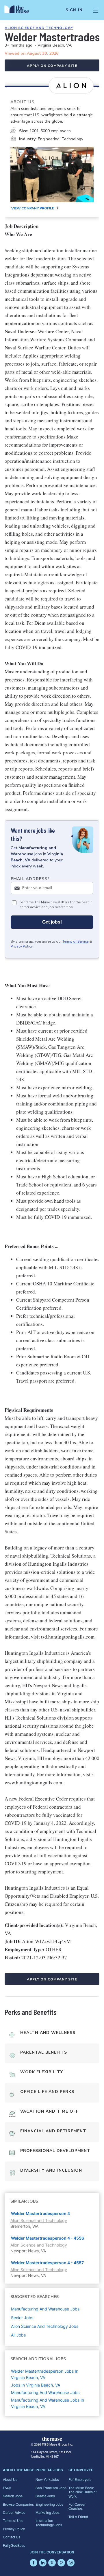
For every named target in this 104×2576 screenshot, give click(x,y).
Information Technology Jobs (49, 2522)
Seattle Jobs (45, 2496)
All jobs (18, 2335)
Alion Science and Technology (39, 28)
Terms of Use (13, 2520)
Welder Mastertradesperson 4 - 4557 (47, 2263)
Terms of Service (75, 941)
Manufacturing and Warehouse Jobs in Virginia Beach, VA (48, 2403)
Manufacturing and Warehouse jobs (45, 2309)
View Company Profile (33, 208)
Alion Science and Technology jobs (45, 2326)
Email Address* (30, 879)
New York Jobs (47, 2479)
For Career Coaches (77, 2506)
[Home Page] (20, 10)
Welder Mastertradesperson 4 (40, 2213)
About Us (10, 2479)
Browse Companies (18, 2504)
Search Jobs (13, 2496)
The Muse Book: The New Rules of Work (82, 2492)
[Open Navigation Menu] (96, 10)
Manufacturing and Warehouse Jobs (45, 2392)
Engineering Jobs (49, 2504)
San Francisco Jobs (51, 2488)
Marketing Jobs (48, 2512)
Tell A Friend (78, 2517)
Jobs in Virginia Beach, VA (36, 2385)
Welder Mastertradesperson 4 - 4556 (48, 2238)
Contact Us (12, 2537)
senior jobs (22, 2318)
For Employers (80, 2479)
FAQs (7, 2488)
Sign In (74, 10)
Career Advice (14, 2512)
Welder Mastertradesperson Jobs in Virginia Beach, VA (45, 2374)
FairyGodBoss (14, 2545)
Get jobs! (52, 922)
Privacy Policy (22, 946)
